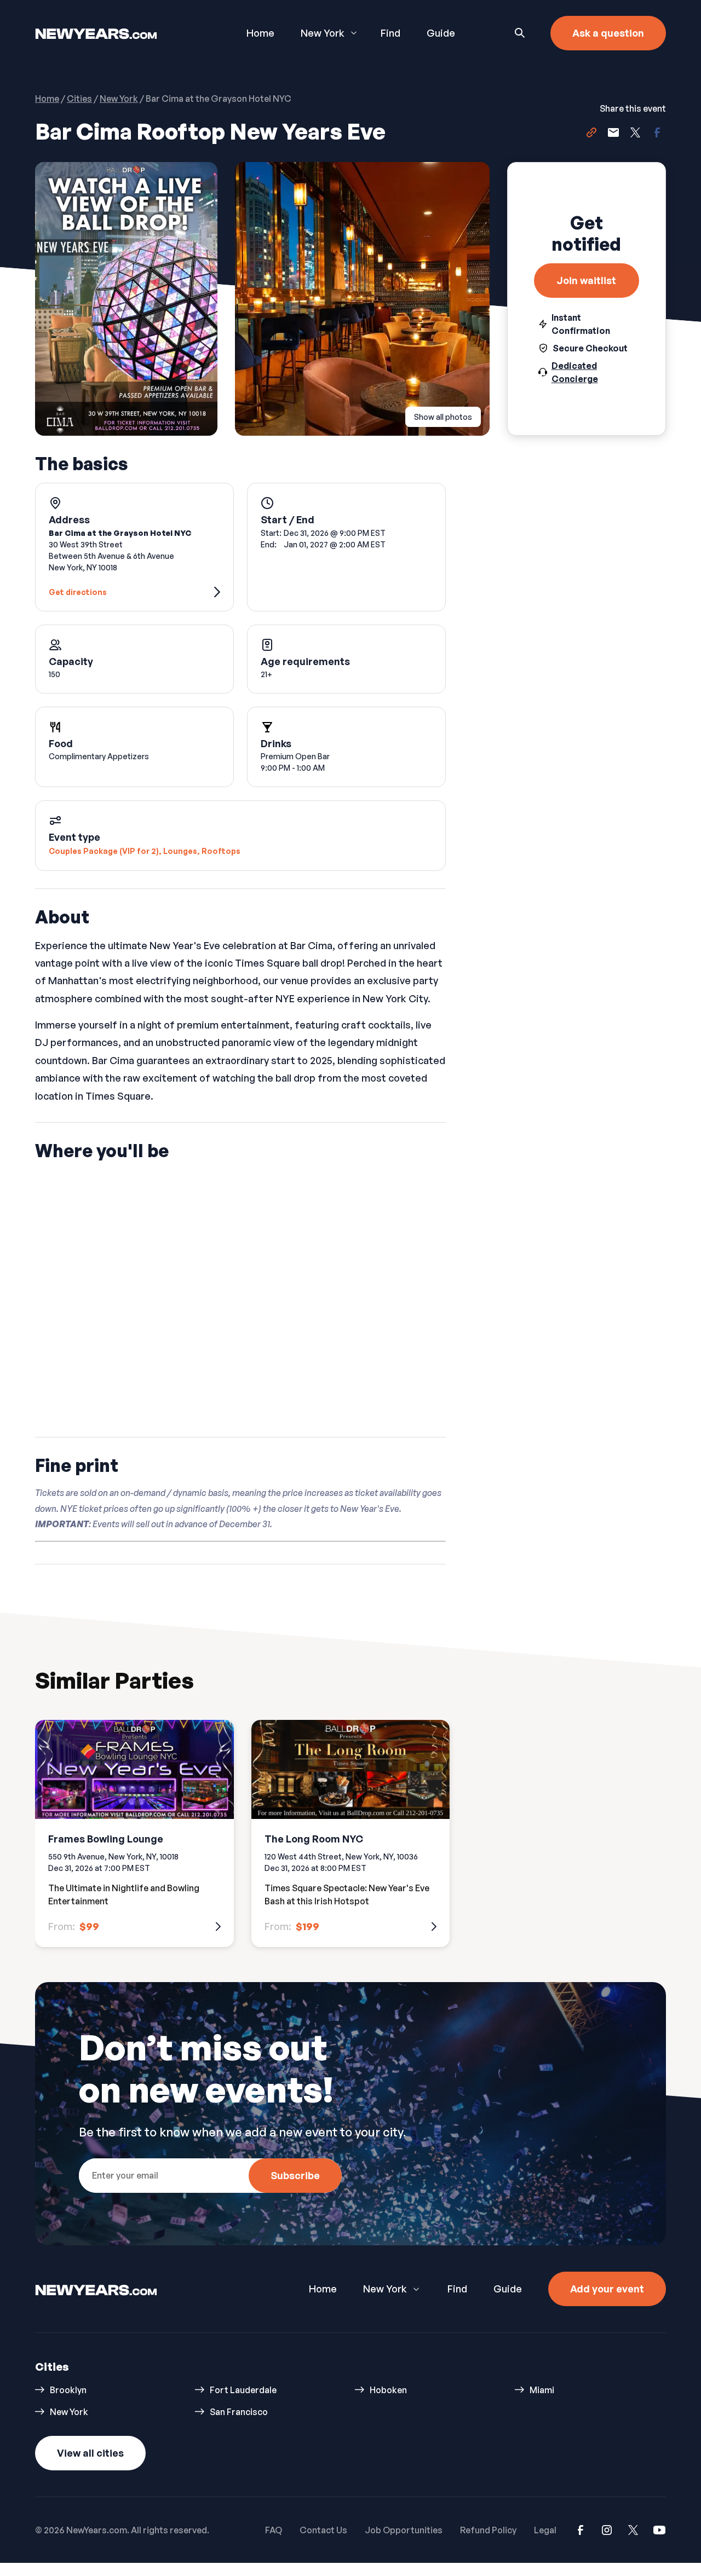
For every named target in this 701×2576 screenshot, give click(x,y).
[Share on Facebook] (657, 134)
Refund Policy (488, 2530)
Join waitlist (586, 280)
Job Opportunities (404, 2530)
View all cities (90, 2453)
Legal (545, 2530)
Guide (441, 33)
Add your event (607, 2289)
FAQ (274, 2530)
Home (260, 33)
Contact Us (323, 2530)
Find (390, 33)
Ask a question (608, 33)
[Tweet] (635, 134)
